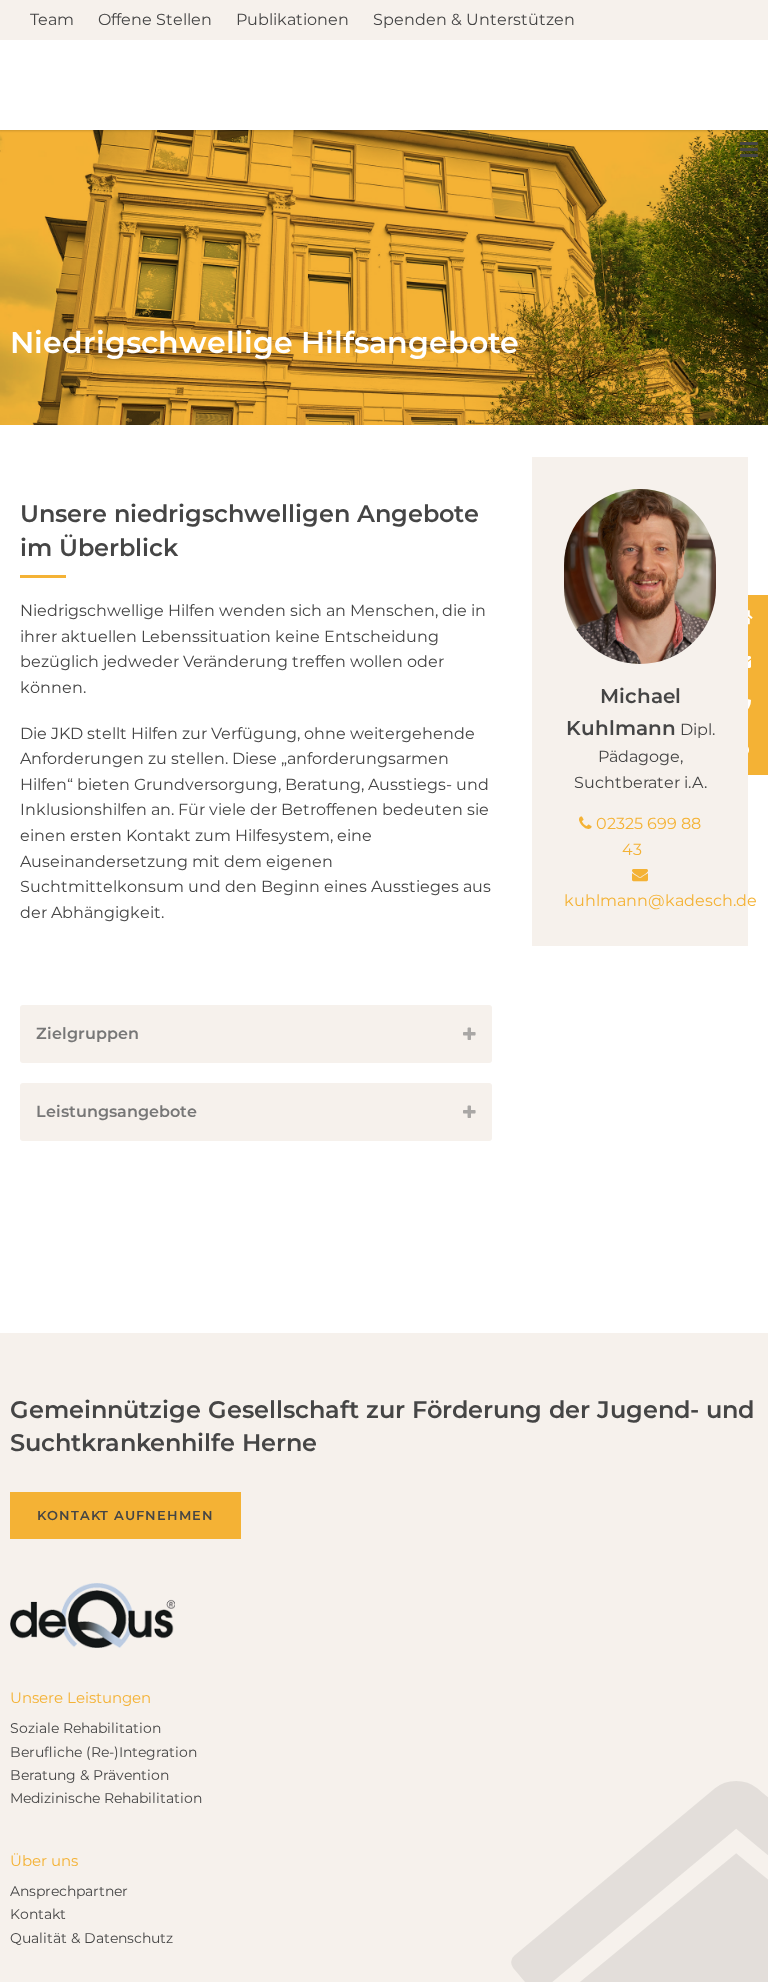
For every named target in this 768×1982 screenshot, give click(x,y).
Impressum (605, 1939)
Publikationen (292, 20)
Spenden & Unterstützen (474, 20)
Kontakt (38, 1784)
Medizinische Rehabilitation (106, 1668)
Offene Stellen (155, 20)
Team (52, 20)
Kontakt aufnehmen (125, 1385)
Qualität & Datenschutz (91, 1808)
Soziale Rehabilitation (85, 1598)
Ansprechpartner (69, 1761)
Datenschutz (713, 1939)
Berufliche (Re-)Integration (103, 1622)
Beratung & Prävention (89, 1645)
